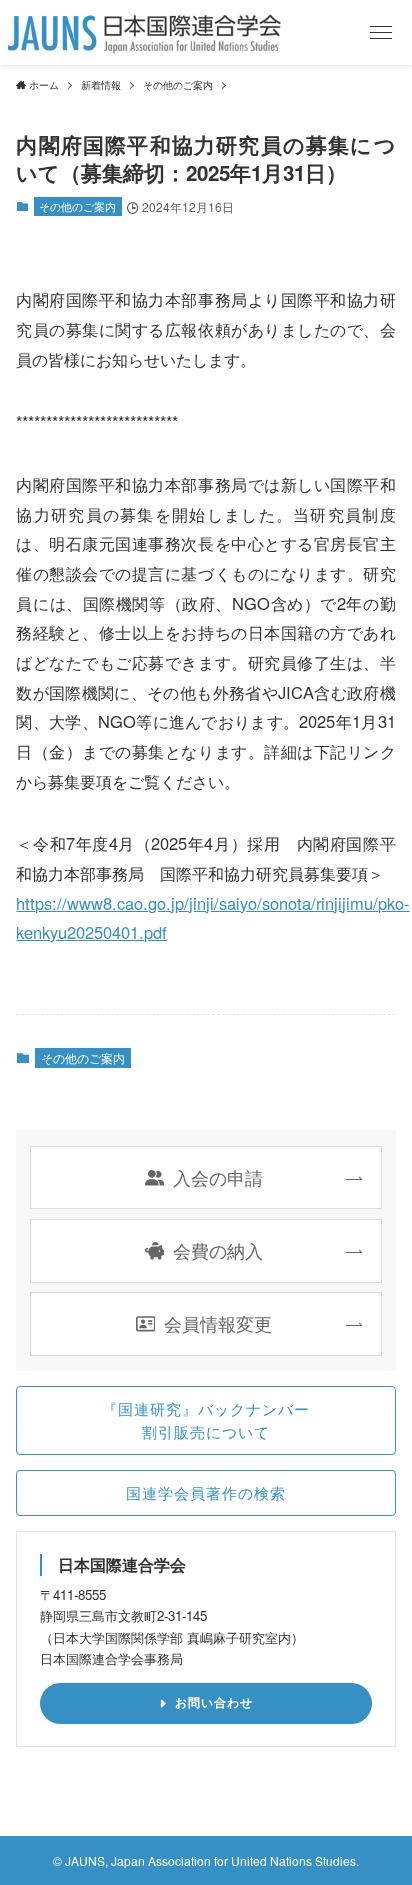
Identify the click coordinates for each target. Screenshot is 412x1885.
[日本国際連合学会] (144, 32)
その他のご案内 (77, 206)
